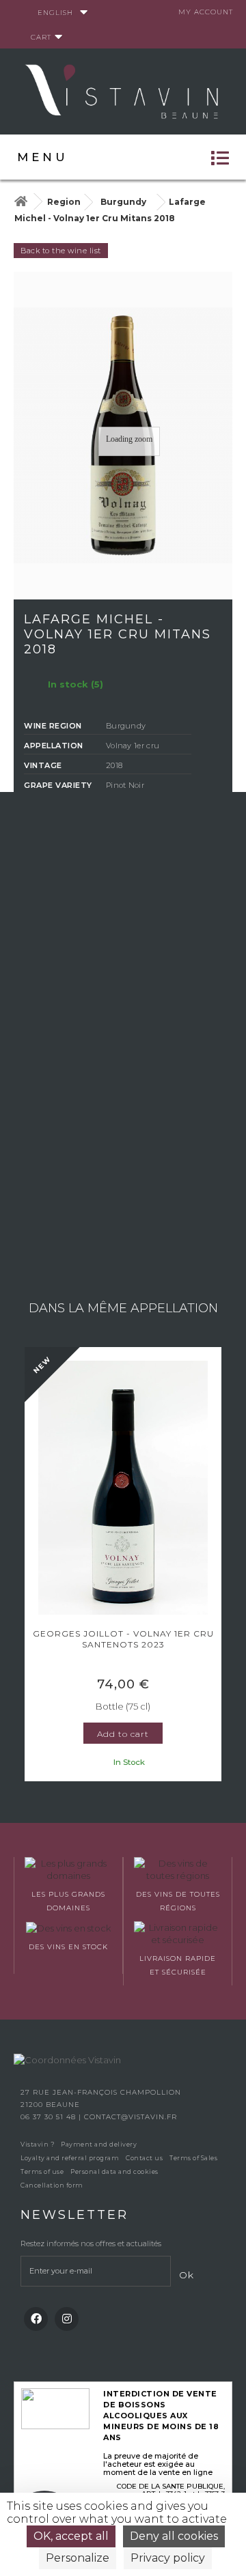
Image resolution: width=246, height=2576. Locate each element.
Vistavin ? (37, 2144)
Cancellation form (52, 2185)
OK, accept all (71, 2536)
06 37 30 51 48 (50, 2117)
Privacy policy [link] (168, 2558)
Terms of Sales (193, 2158)
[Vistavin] (123, 90)
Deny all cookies (174, 2536)
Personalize (78, 2558)
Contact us (144, 2158)
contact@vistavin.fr (131, 2117)
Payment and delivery (99, 2144)
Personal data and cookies (114, 2171)
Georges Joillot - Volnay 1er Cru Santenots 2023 (123, 1639)
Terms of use (42, 2171)
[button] (31, 1566)
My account (206, 12)
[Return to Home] (20, 202)
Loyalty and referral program (70, 2158)
